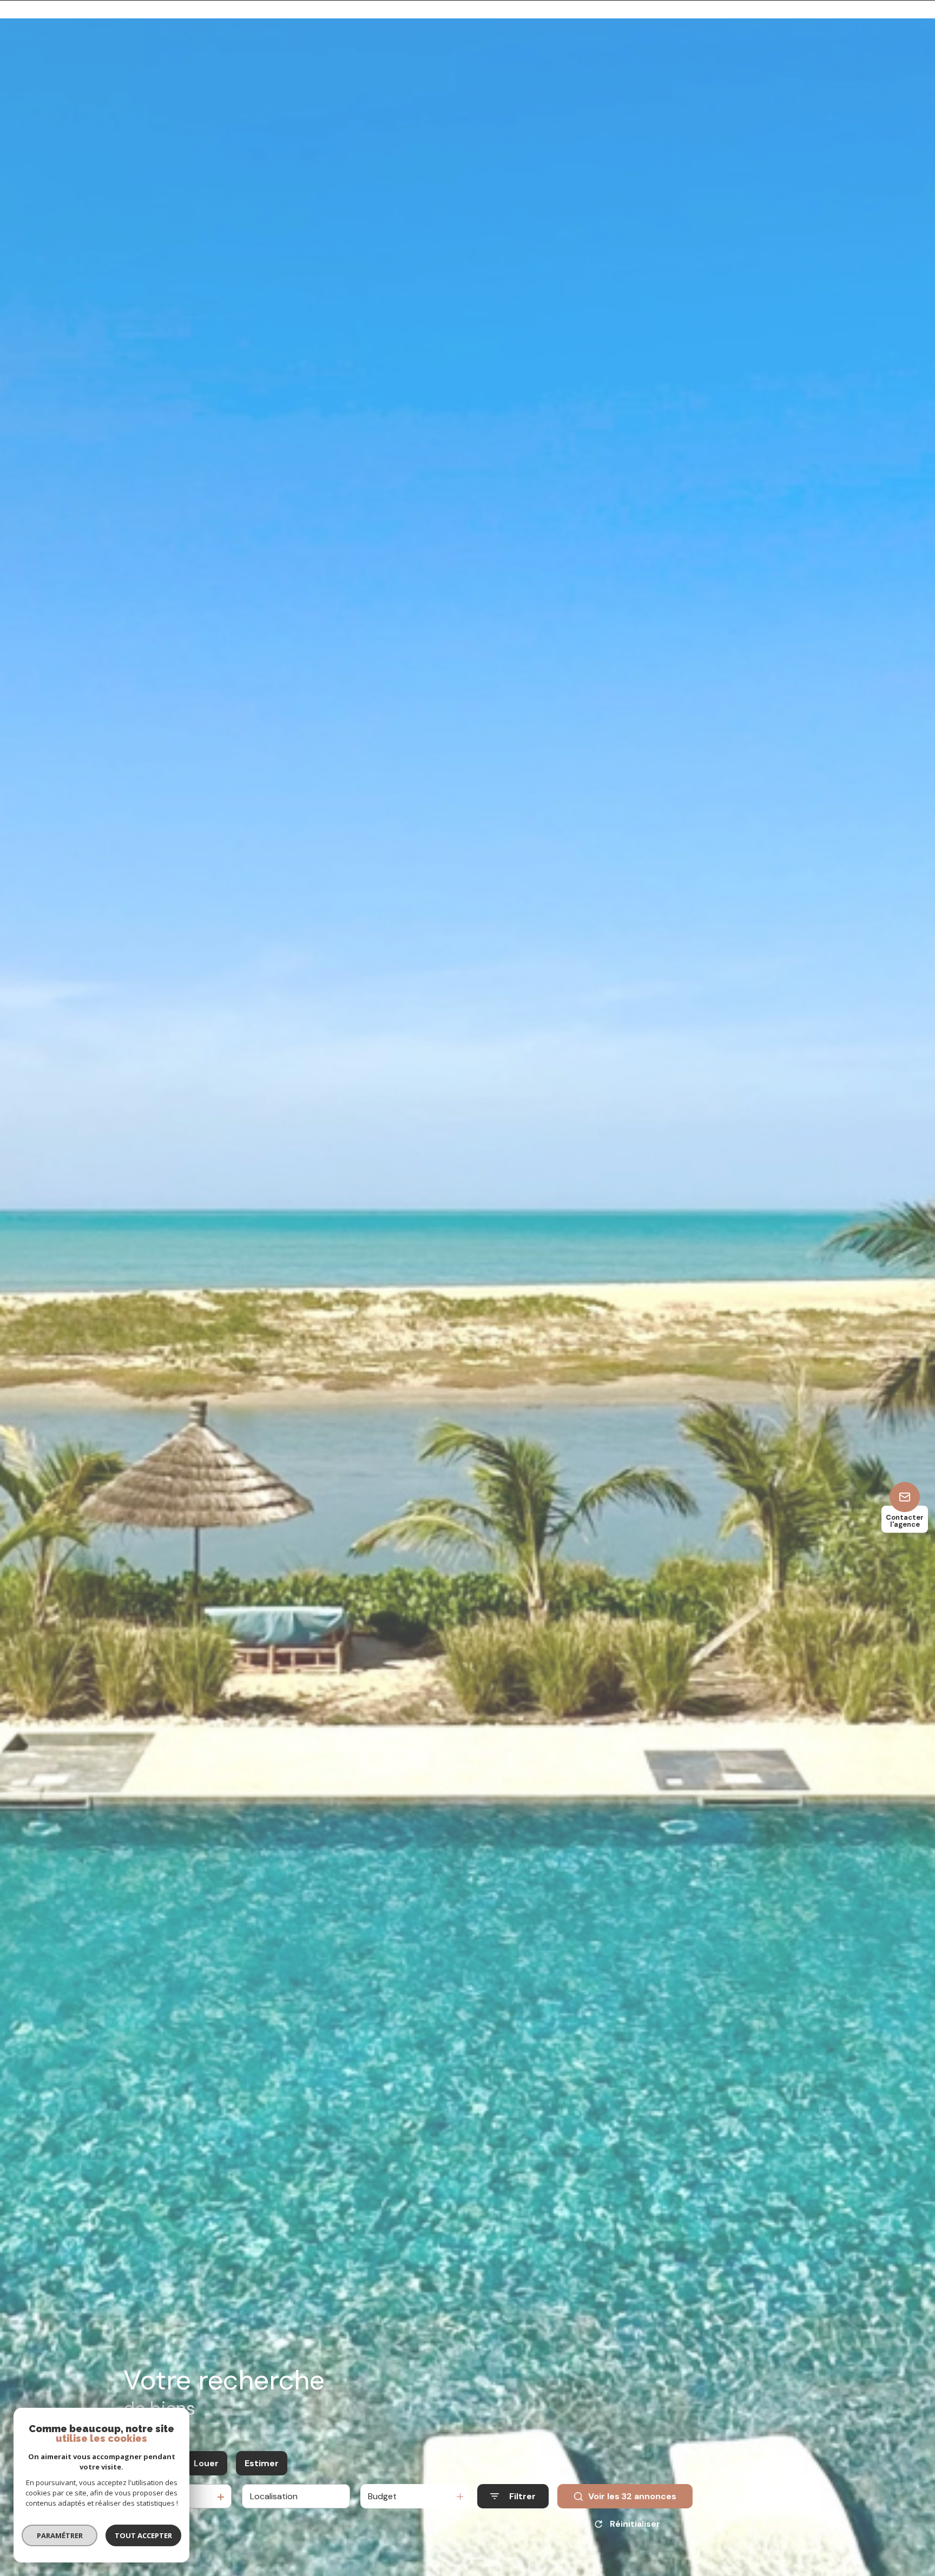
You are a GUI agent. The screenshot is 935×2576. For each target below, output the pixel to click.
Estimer (262, 2463)
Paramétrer (60, 2535)
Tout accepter (143, 2535)
